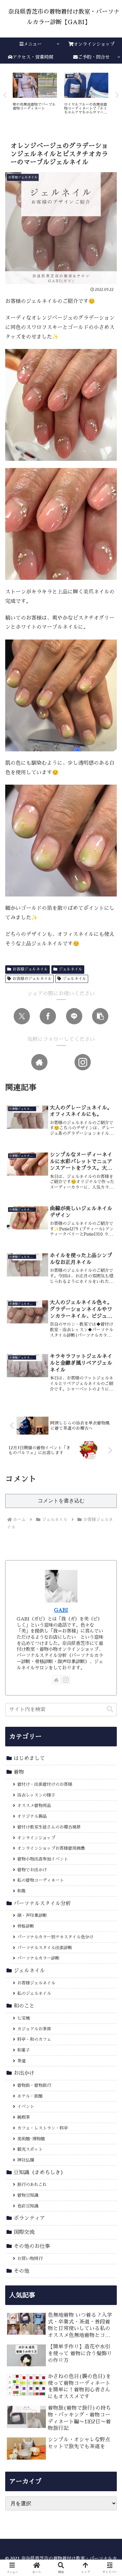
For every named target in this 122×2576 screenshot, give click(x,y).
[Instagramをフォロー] (83, 1062)
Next (117, 95)
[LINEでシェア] (74, 1016)
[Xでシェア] (22, 1016)
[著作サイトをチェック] (39, 1062)
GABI (61, 1610)
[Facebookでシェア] (48, 1016)
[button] (100, 1016)
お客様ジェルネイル (30, 969)
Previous (5, 95)
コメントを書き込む (61, 1501)
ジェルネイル (71, 969)
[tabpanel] (35, 94)
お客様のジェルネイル (32, 979)
